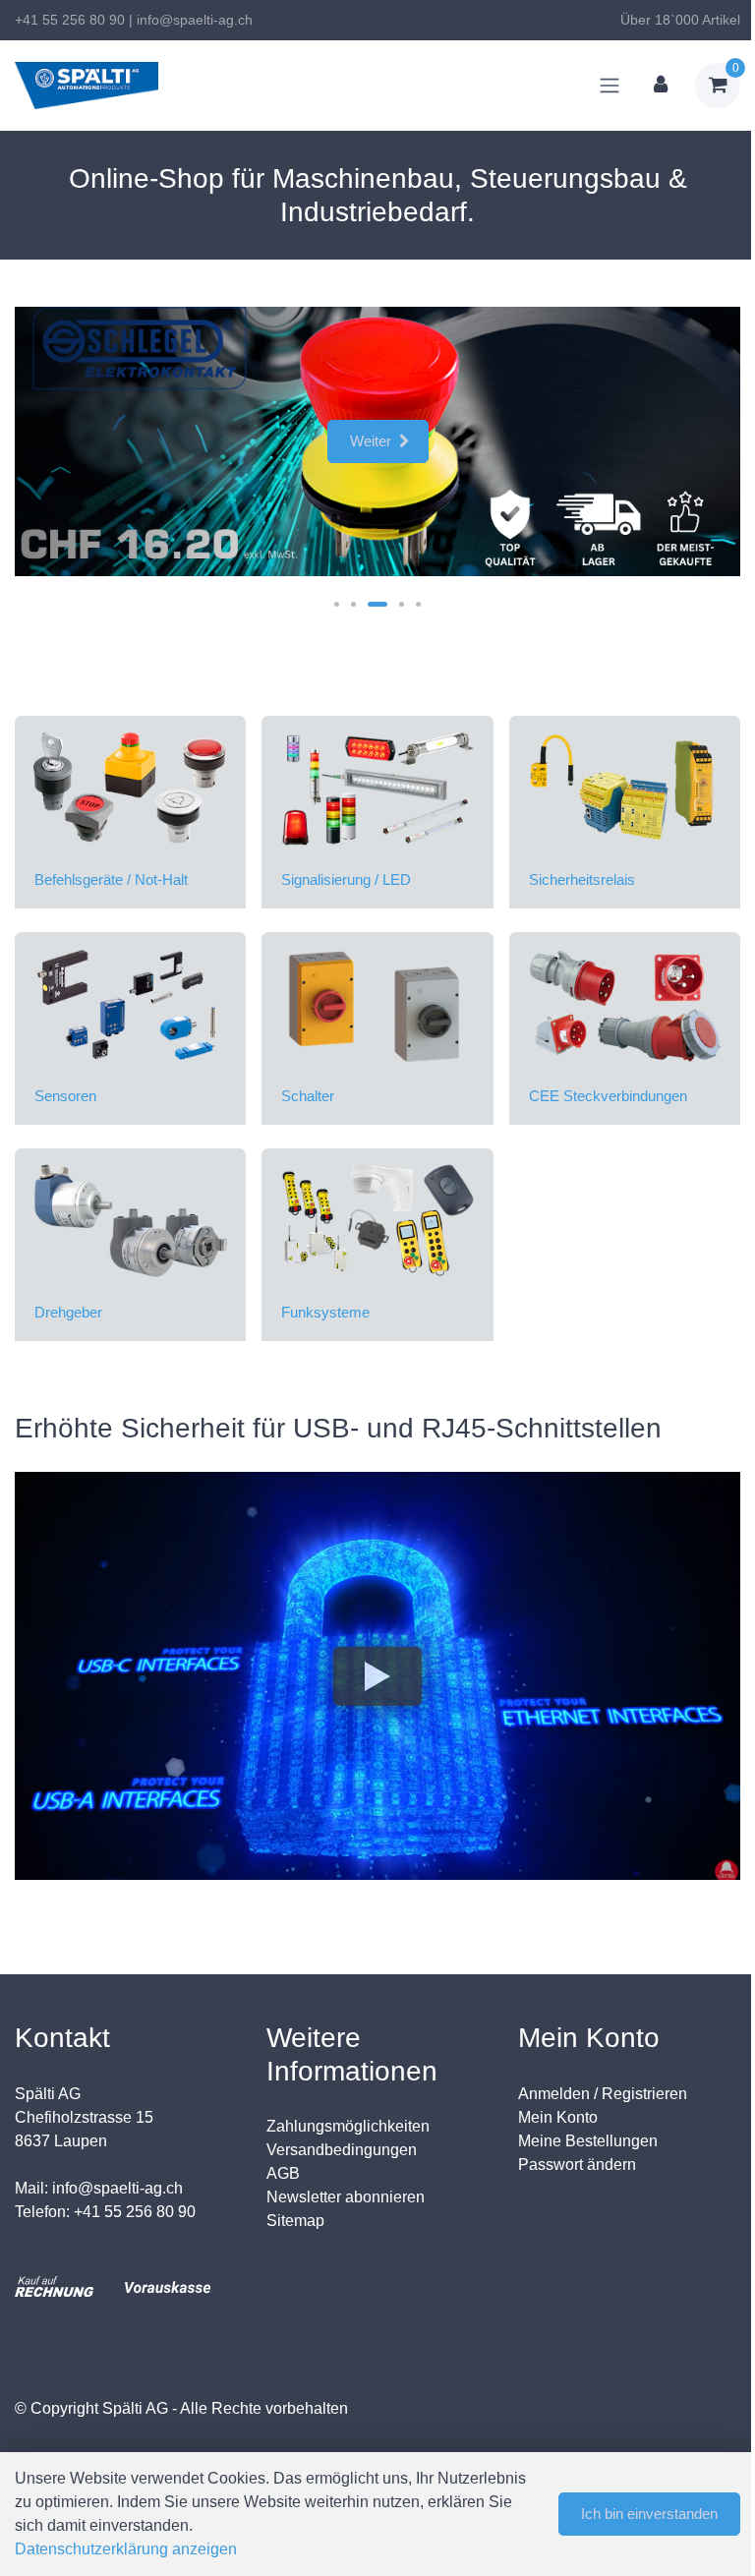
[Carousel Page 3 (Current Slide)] (377, 604)
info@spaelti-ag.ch (195, 20)
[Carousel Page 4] (402, 604)
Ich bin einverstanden (649, 2514)
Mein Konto (558, 2117)
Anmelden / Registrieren (603, 2094)
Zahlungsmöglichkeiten (348, 2126)
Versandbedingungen (342, 2150)
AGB (283, 2173)
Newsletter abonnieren (346, 2197)
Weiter (371, 441)
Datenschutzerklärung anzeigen (126, 2549)
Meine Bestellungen (588, 2141)
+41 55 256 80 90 (70, 20)
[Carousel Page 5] (418, 604)
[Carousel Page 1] (337, 604)
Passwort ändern (577, 2165)
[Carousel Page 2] (353, 604)
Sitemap (295, 2221)
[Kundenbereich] (661, 86)
